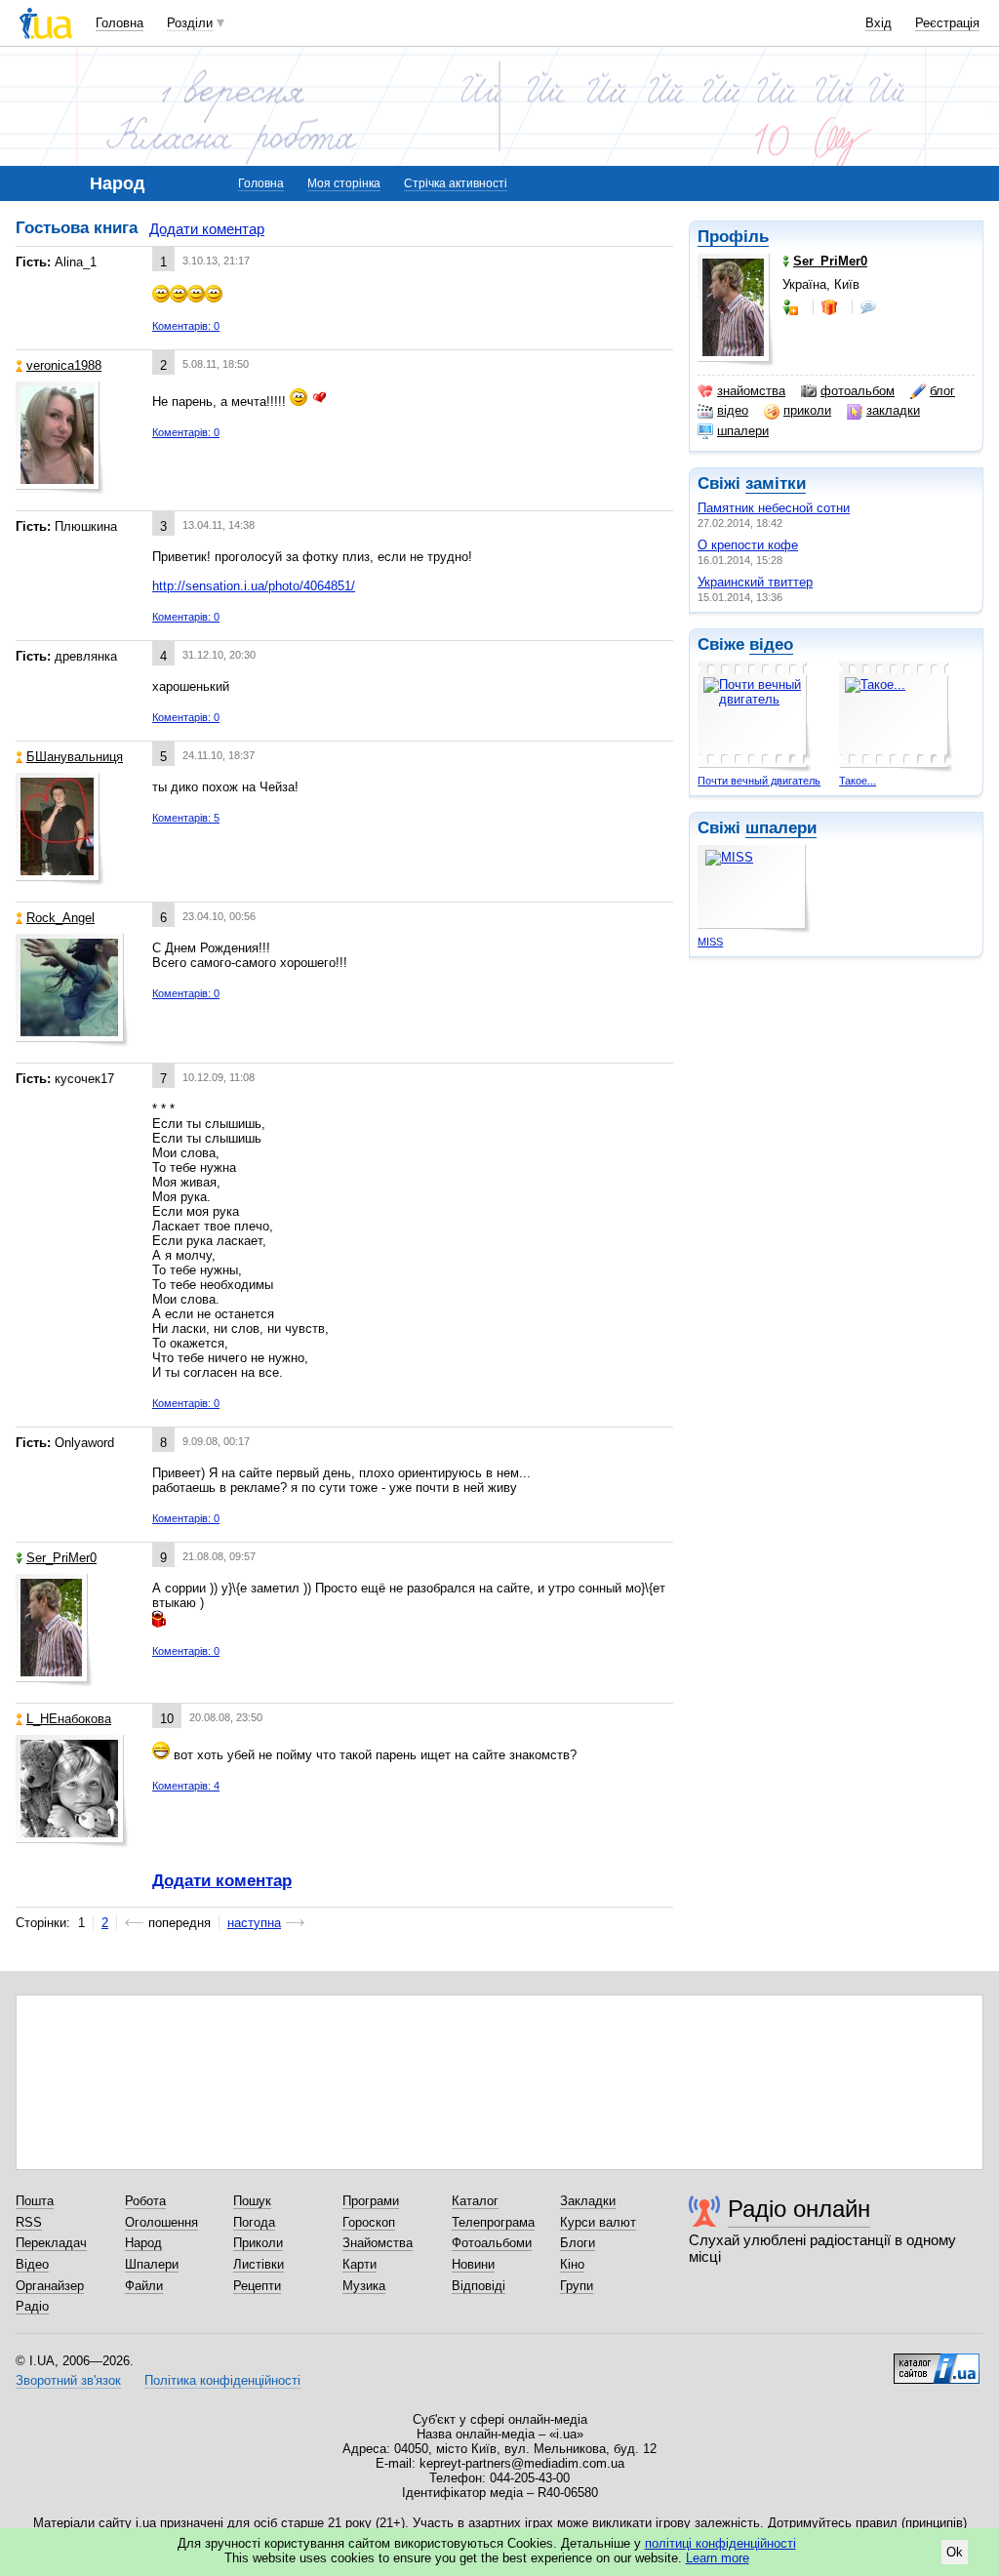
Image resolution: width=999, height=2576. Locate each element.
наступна (254, 1923)
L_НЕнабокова (69, 1719)
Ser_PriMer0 (61, 1558)
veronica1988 (64, 365)
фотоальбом (858, 391)
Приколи (258, 2243)
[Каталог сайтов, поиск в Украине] (937, 2361)
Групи (577, 2286)
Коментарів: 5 (186, 818)
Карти (360, 2264)
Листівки (259, 2264)
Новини (473, 2264)
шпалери (743, 431)
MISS (710, 942)
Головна (120, 23)
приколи (807, 410)
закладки (893, 410)
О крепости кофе (748, 545)
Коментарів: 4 (186, 1786)
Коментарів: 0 (186, 326)
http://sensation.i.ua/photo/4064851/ (254, 586)
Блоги (578, 2243)
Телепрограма (493, 2222)
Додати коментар (207, 229)
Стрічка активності (456, 183)
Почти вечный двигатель (759, 781)
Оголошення (161, 2222)
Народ (143, 2243)
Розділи (190, 23)
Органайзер (50, 2286)
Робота (145, 2201)
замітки (776, 483)
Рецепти (257, 2286)
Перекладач (51, 2243)
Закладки (588, 2201)
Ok (955, 2552)
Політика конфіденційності (222, 2380)
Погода (254, 2222)
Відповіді (479, 2286)
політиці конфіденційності (720, 2543)
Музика (364, 2286)
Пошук (252, 2201)
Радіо (32, 2306)
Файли (144, 2286)
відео (733, 410)
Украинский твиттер (755, 582)
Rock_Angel (60, 918)
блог (942, 391)
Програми (371, 2201)
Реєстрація (947, 23)
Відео (32, 2264)
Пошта (35, 2201)
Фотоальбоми (492, 2243)
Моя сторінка (344, 183)
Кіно (572, 2264)
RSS (29, 2222)
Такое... (858, 781)
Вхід (879, 23)
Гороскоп (369, 2222)
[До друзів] (792, 307)
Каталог (475, 2201)
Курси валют (598, 2222)
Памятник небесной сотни (774, 508)
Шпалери (152, 2264)
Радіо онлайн (799, 2209)
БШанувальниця (75, 757)
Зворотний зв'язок (68, 2380)
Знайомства (378, 2243)
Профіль (733, 237)
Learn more (718, 2558)
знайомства (751, 391)
